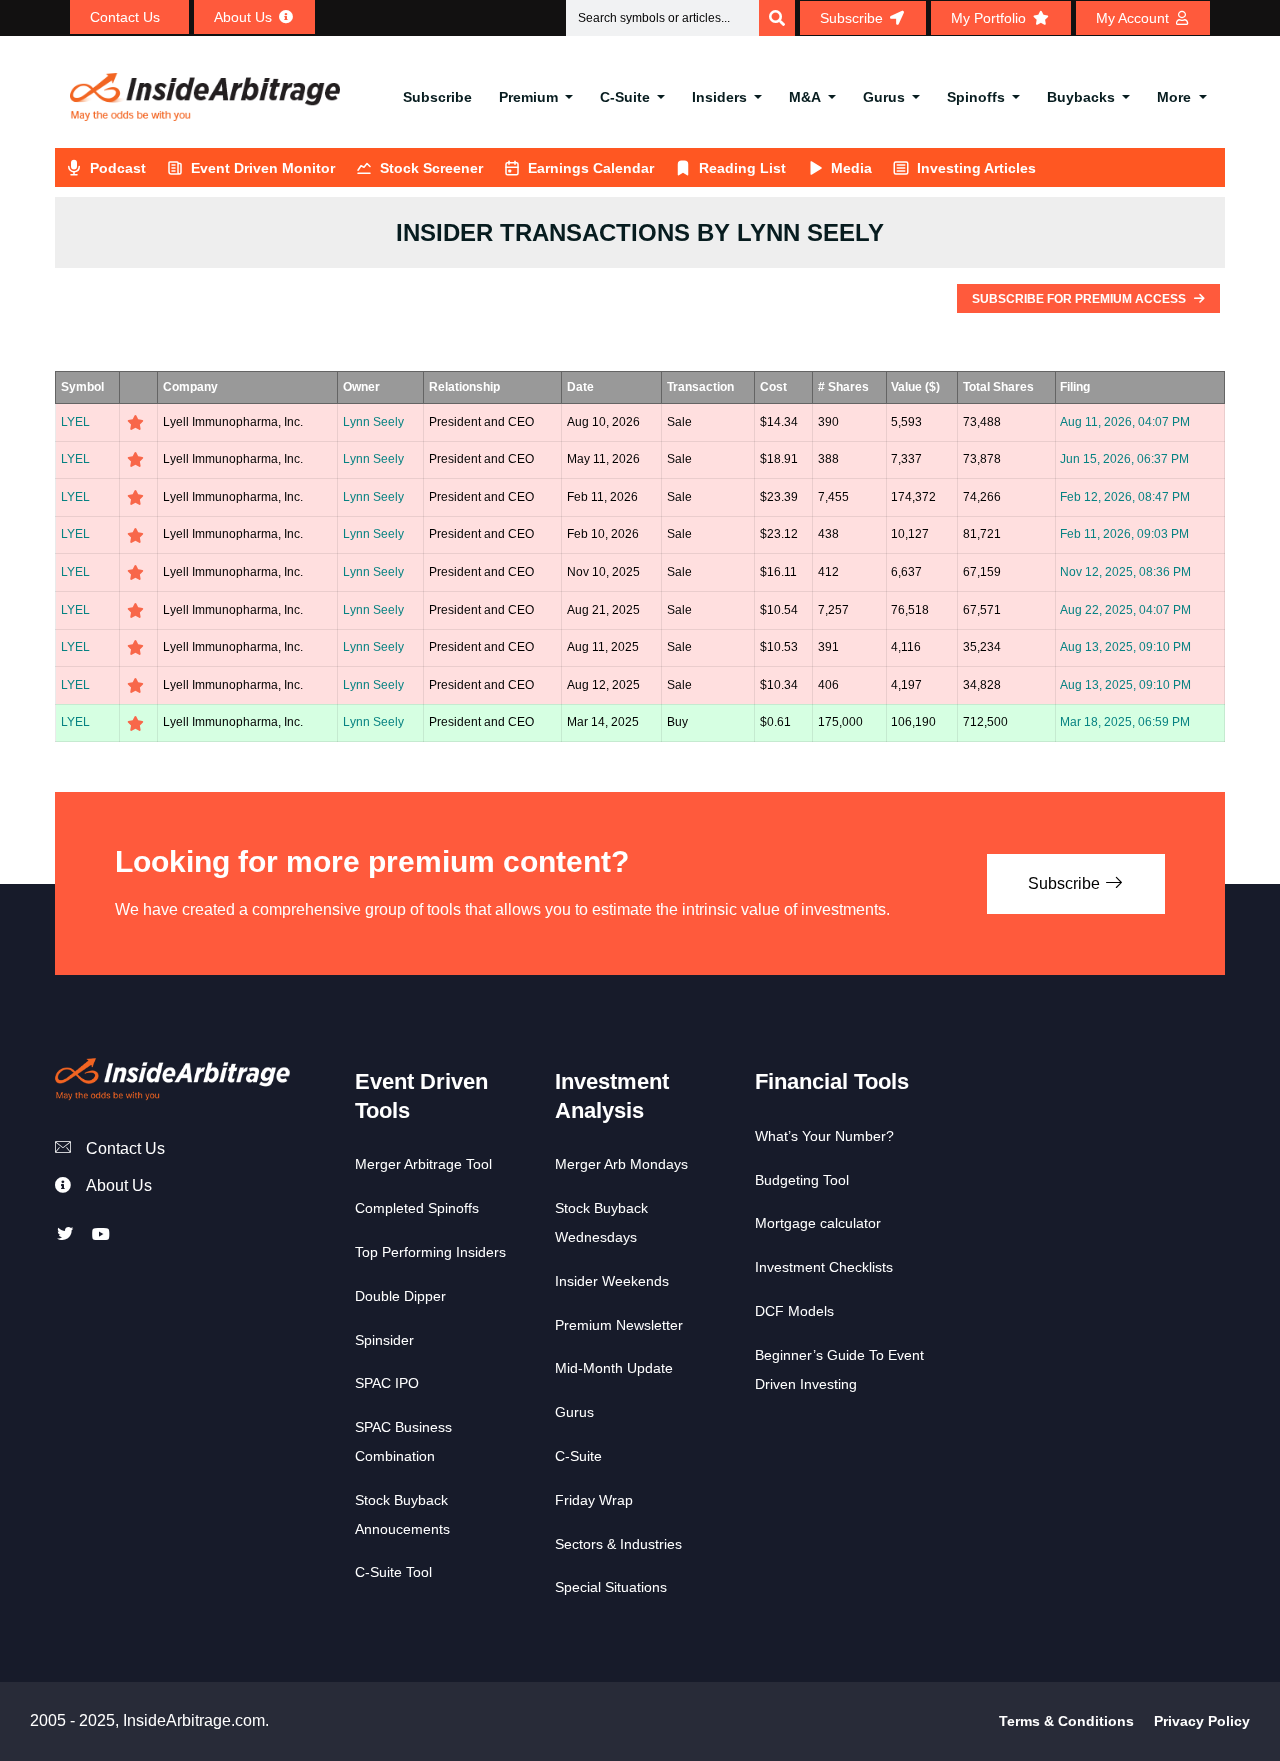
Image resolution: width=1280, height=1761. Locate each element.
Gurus (884, 97)
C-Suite (625, 97)
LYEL (75, 422)
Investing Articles (976, 168)
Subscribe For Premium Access (1080, 299)
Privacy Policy (1202, 1721)
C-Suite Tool (393, 1572)
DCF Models (794, 1311)
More (1174, 97)
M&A (805, 97)
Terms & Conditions (1066, 1721)
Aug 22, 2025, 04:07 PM (1125, 610)
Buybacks (1081, 97)
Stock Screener (431, 168)
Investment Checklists (824, 1267)
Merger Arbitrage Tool (423, 1164)
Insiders (719, 97)
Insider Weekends (612, 1281)
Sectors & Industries (618, 1544)
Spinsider (384, 1340)
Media (851, 168)
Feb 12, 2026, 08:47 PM (1125, 497)
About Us (119, 1185)
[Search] (777, 18)
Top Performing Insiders (430, 1252)
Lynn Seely (373, 422)
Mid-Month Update (614, 1368)
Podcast (118, 168)
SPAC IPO (387, 1383)
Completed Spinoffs (417, 1208)
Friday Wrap (594, 1500)
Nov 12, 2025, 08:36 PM (1125, 572)
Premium (528, 97)
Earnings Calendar (591, 168)
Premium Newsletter (619, 1325)
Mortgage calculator (818, 1223)
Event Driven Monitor (263, 168)
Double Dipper (400, 1296)
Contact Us (125, 1148)
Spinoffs (976, 97)
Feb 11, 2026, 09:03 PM (1124, 534)
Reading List (742, 168)
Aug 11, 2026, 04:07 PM (1125, 422)
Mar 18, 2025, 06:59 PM (1125, 722)
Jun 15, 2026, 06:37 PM (1124, 459)
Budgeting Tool (802, 1180)
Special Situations (611, 1587)
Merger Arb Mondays (621, 1164)
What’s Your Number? (824, 1136)
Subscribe (437, 97)
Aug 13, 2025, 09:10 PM (1125, 647)
